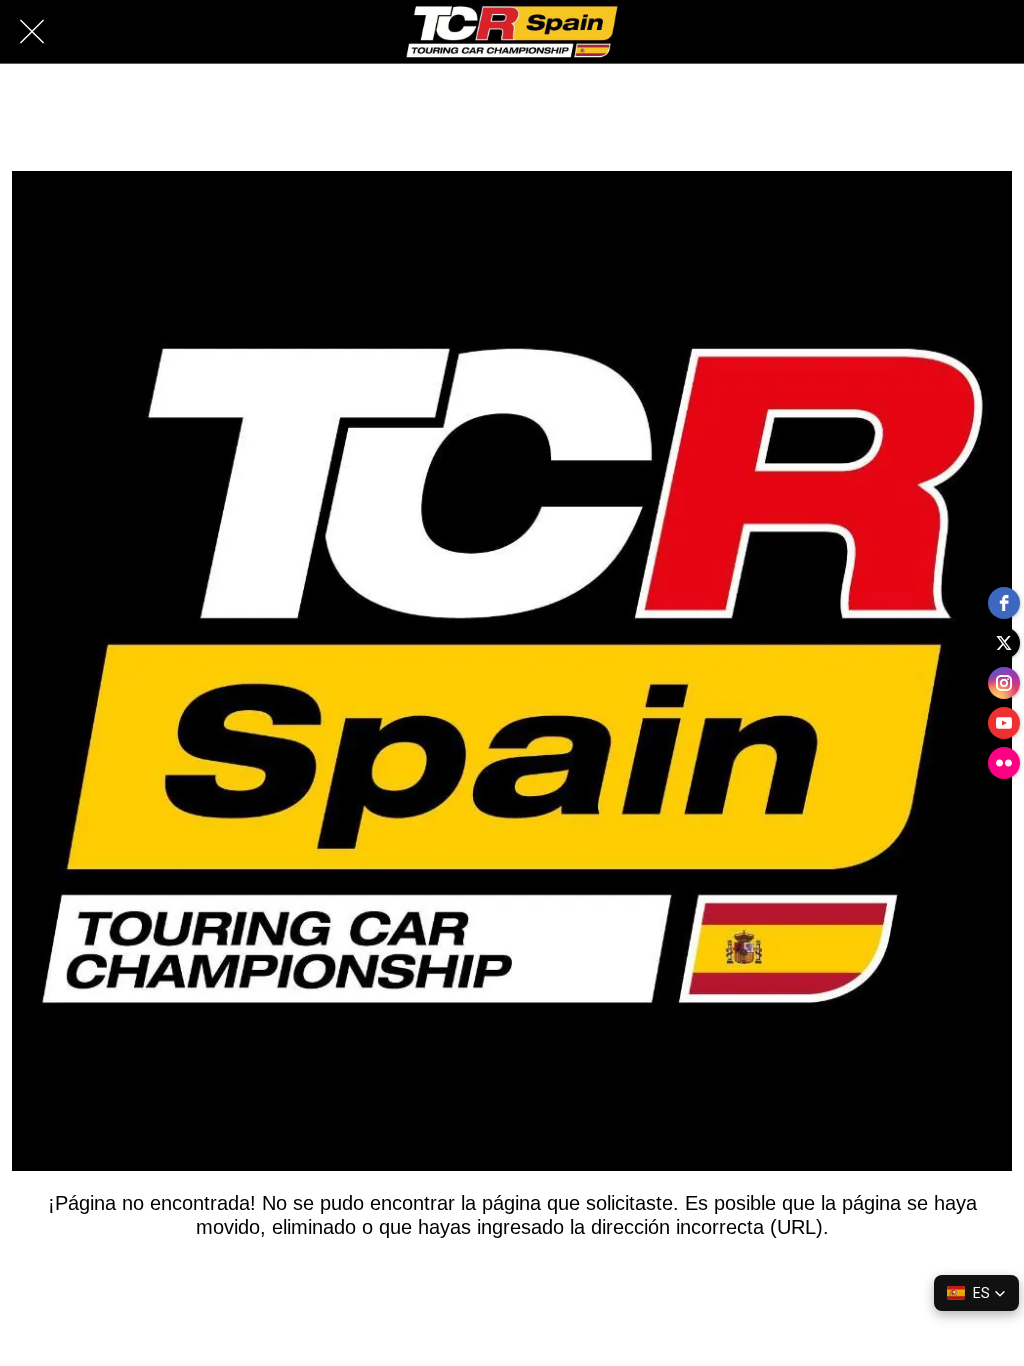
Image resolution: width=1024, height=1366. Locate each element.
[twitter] (1004, 643)
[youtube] (1004, 723)
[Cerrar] (32, 32)
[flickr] (1004, 763)
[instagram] (1004, 683)
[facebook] (1004, 603)
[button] (976, 1293)
